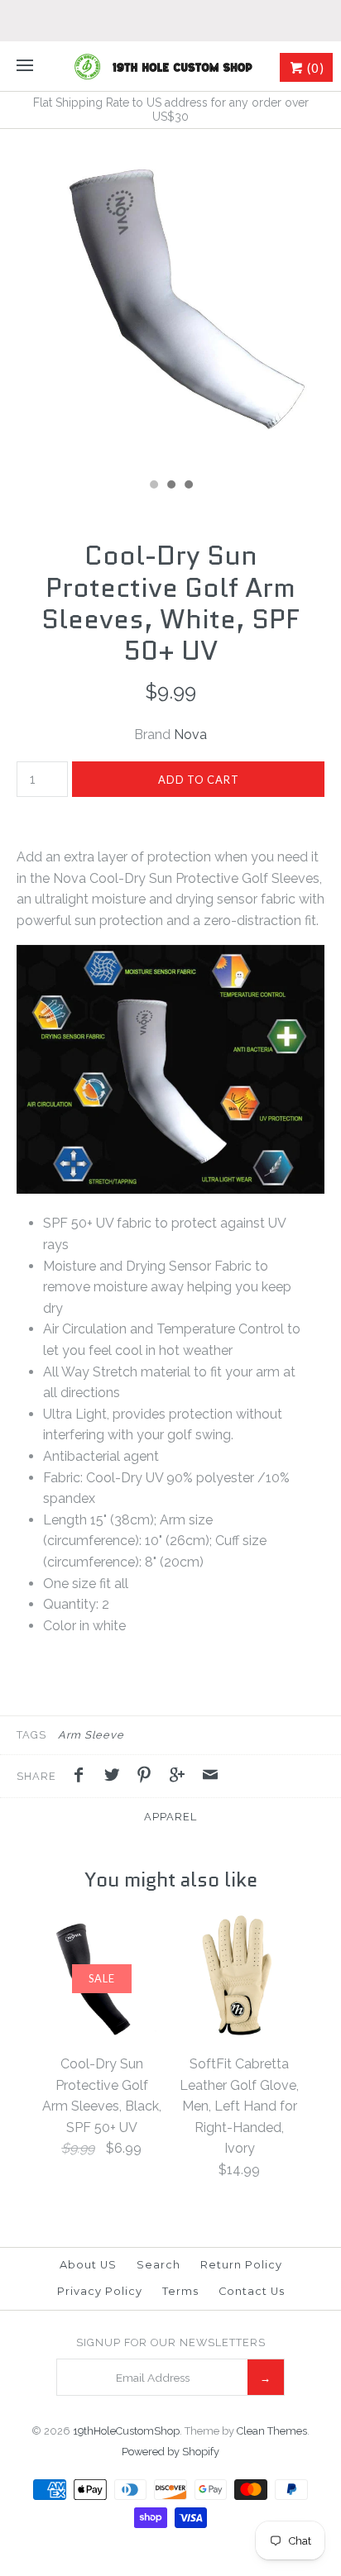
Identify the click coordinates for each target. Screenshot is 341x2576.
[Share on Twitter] (116, 1777)
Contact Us (252, 2291)
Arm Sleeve (91, 1735)
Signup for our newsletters (171, 2342)
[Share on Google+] (181, 1777)
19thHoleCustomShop (126, 2431)
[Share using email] (210, 1777)
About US (88, 2265)
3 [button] (188, 486)
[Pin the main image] (148, 1777)
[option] (170, 299)
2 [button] (170, 486)
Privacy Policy (100, 2291)
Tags (31, 1735)
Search (158, 2265)
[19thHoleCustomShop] (170, 66)
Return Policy (241, 2265)
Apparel (170, 1817)
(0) (314, 68)
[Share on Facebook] (83, 1777)
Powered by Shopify (170, 2452)
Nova (190, 735)
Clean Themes (272, 2431)
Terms (180, 2291)
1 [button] (153, 486)
